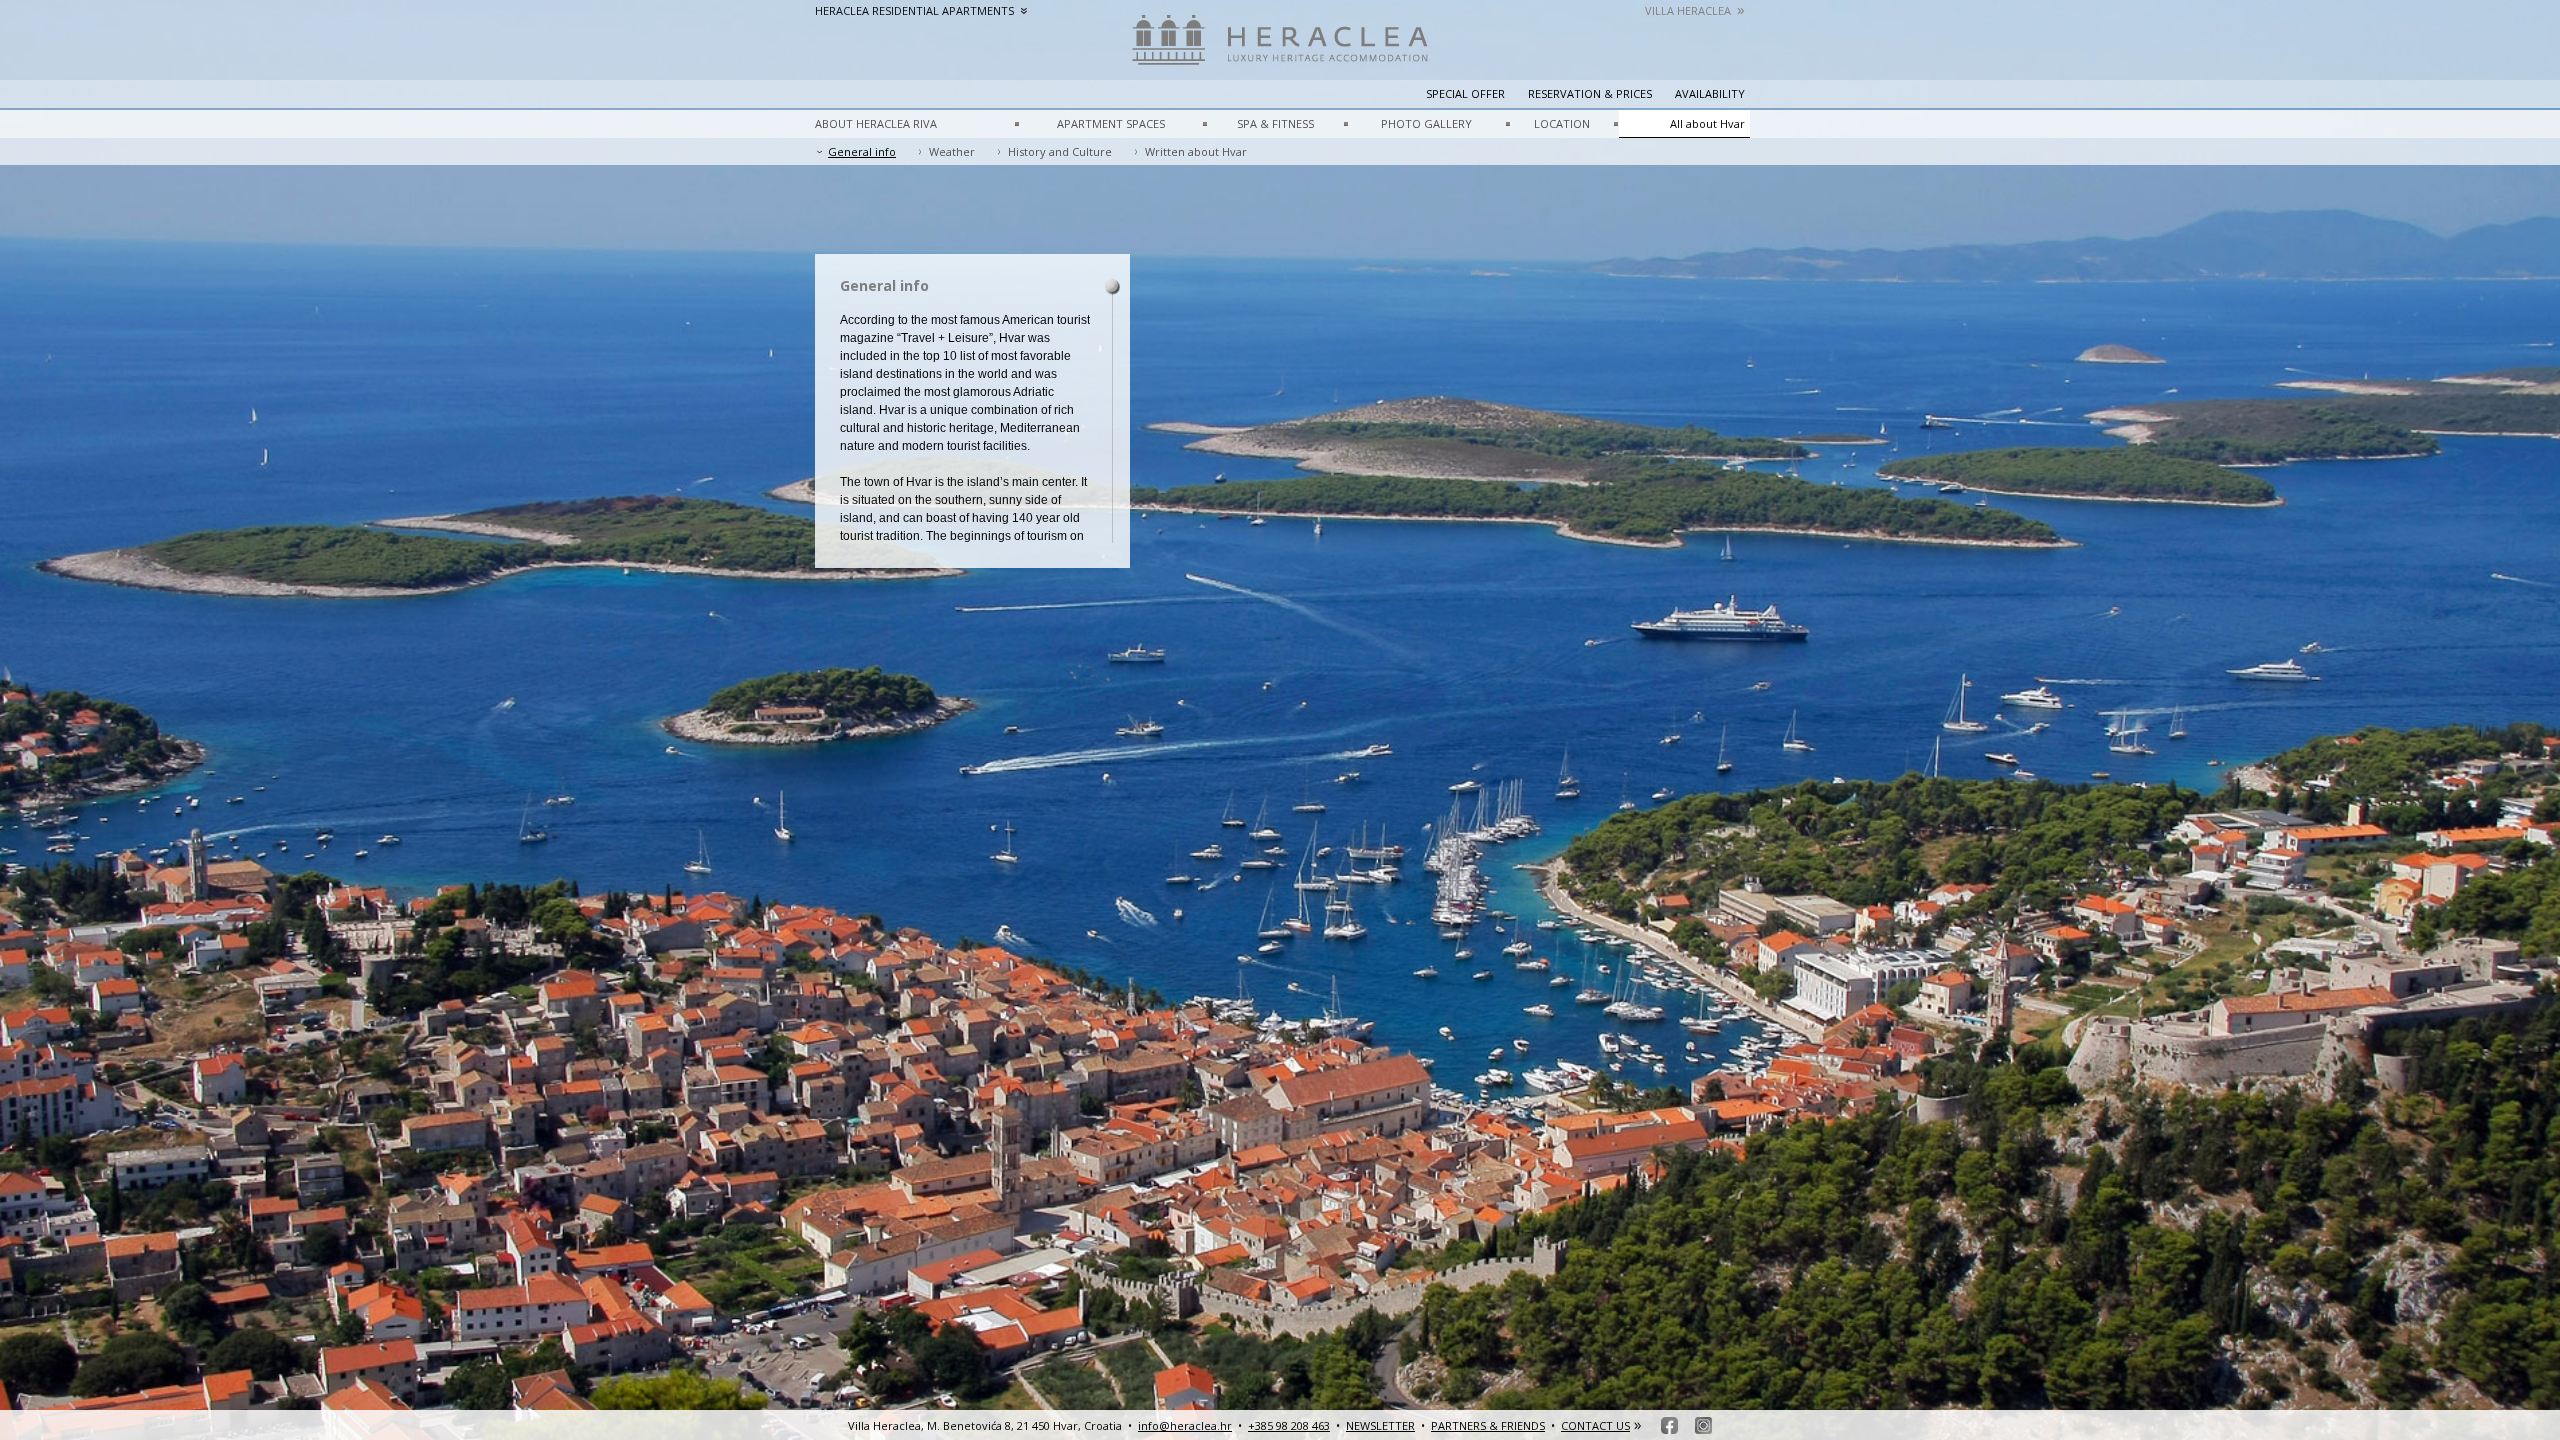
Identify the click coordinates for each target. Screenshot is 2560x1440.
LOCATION (1562, 123)
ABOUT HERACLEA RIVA (876, 123)
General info (862, 151)
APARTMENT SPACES (1111, 123)
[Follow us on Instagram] (1703, 1425)
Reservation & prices (1590, 93)
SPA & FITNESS (1275, 123)
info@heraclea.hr (1185, 1425)
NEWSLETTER (1380, 1425)
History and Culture (1060, 151)
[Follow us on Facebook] (1669, 1425)
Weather (952, 151)
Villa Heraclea (1695, 10)
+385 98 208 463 (1289, 1425)
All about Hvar (1707, 123)
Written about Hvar (1196, 151)
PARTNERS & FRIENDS (1488, 1425)
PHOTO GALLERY (1426, 123)
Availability (1710, 93)
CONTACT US (1595, 1425)
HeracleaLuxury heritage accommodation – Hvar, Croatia (1280, 50)
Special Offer (1465, 93)
